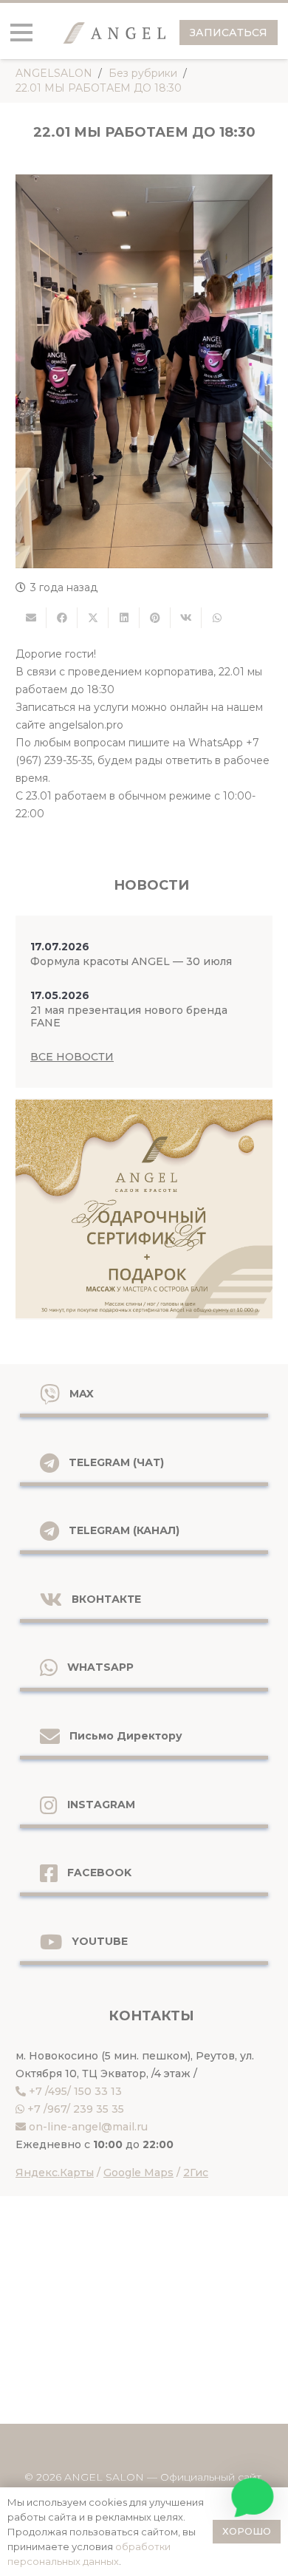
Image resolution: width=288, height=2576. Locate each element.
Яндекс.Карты (55, 2173)
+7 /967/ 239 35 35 (76, 2109)
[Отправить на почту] (31, 618)
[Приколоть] (155, 618)
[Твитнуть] (93, 618)
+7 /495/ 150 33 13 (75, 2091)
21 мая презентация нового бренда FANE (129, 1016)
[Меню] (21, 33)
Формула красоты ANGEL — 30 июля (131, 961)
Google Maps (138, 2173)
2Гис (196, 2173)
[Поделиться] (62, 618)
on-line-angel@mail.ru (88, 2127)
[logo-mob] (114, 33)
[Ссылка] (144, 1209)
